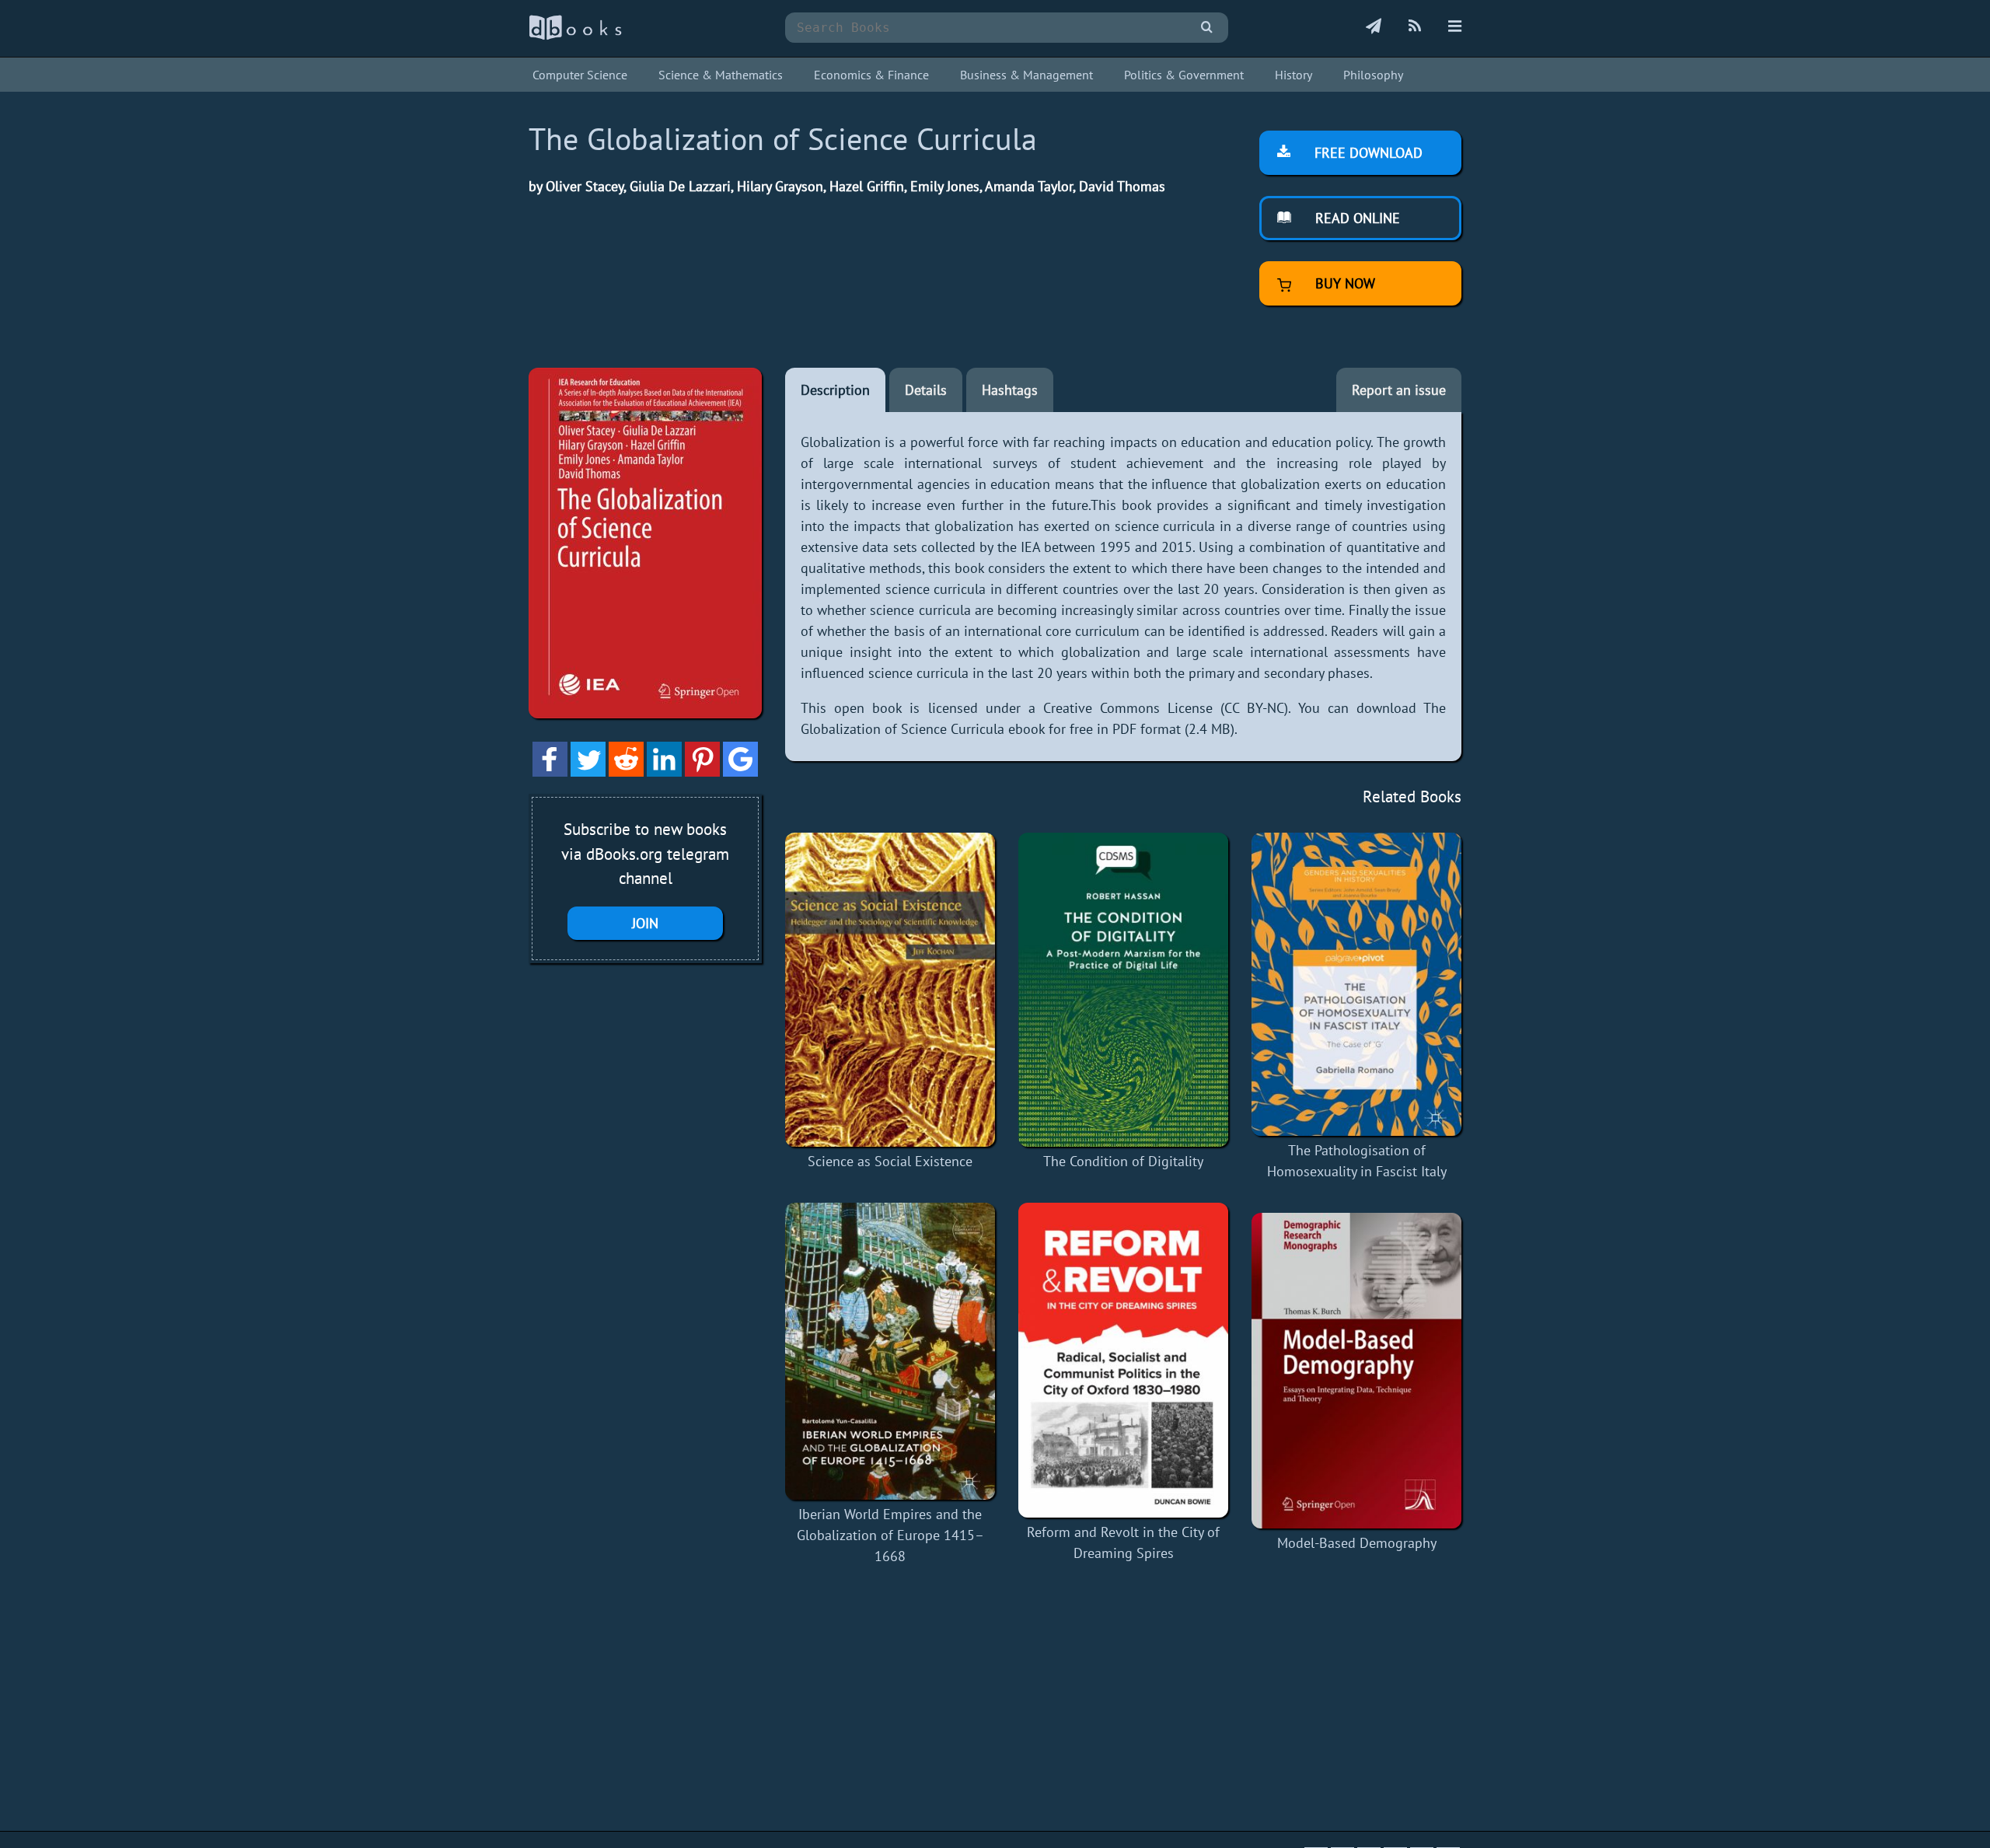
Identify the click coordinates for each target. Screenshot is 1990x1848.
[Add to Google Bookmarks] (740, 772)
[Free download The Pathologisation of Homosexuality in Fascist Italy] (1356, 985)
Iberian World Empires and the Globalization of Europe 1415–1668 (890, 1535)
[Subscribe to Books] (1374, 27)
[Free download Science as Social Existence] (890, 990)
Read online (1356, 218)
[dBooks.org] (575, 36)
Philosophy (1373, 75)
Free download (1367, 153)
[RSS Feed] (1415, 27)
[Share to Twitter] (588, 772)
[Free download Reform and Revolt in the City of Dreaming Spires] (1123, 1360)
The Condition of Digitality (1123, 1161)
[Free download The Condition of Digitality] (1123, 990)
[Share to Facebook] (550, 772)
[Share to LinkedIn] (664, 772)
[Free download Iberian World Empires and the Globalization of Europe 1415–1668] (890, 1352)
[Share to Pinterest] (702, 772)
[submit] (1207, 28)
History (1293, 75)
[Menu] (1455, 27)
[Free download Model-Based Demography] (1356, 1371)
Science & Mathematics (721, 75)
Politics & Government (1184, 75)
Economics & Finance (871, 75)
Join (645, 923)
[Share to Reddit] (626, 772)
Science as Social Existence (890, 1161)
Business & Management (1026, 75)
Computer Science (580, 75)
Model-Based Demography (1357, 1543)
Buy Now (1343, 283)
